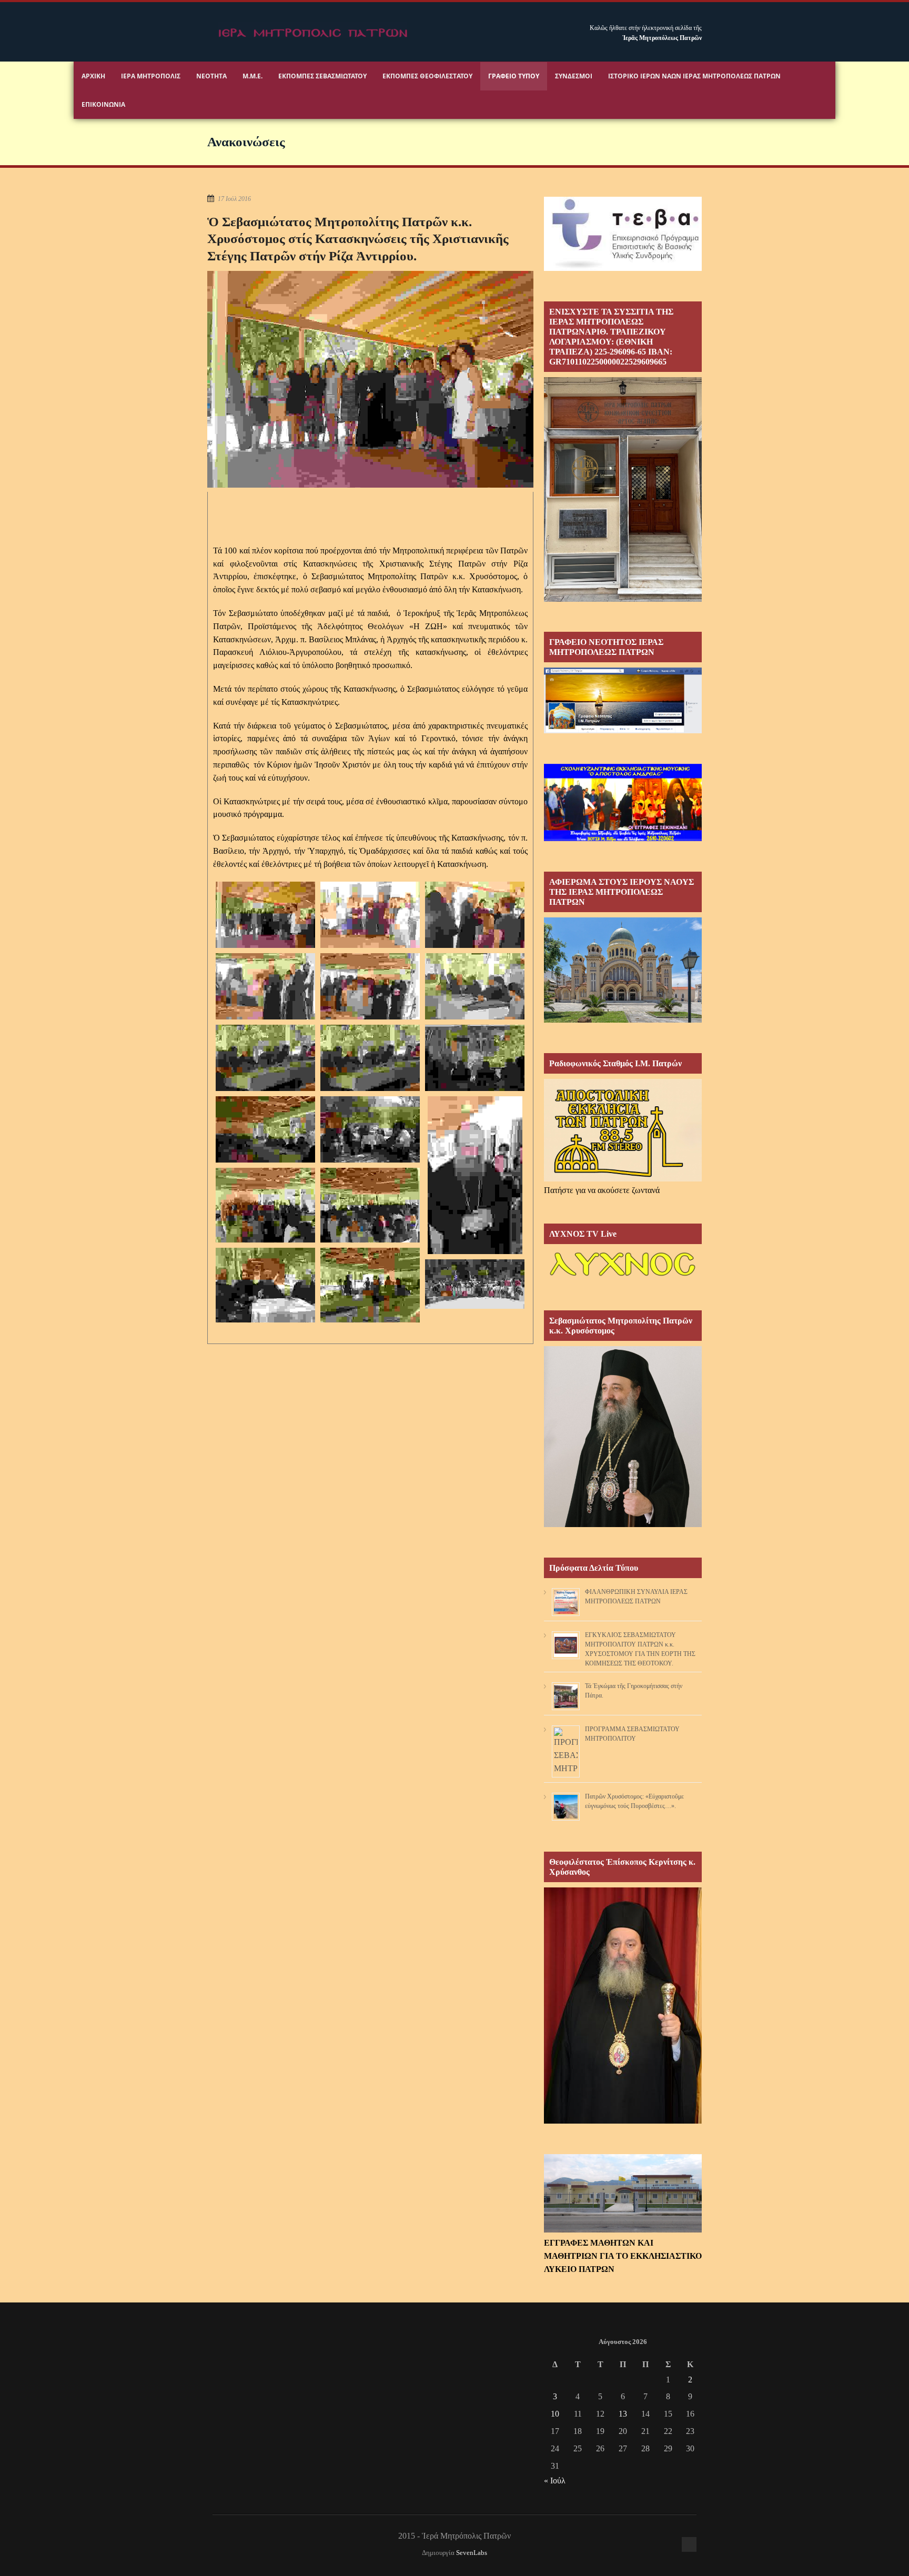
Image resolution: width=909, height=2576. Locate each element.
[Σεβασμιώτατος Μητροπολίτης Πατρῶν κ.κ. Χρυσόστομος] (623, 1524)
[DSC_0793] (475, 986)
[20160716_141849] (265, 1205)
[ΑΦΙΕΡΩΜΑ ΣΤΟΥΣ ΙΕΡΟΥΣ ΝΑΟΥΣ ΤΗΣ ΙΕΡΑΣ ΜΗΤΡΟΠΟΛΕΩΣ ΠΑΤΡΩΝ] (623, 1020)
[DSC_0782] (475, 1058)
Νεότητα (211, 76)
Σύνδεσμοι (574, 76)
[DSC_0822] (265, 986)
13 (623, 2414)
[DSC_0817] (370, 986)
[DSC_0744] (370, 1129)
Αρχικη (93, 76)
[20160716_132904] (370, 1285)
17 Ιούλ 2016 (234, 199)
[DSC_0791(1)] (265, 1058)
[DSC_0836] (265, 915)
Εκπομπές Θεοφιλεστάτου (427, 76)
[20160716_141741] (370, 1205)
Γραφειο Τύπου (514, 76)
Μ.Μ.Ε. (252, 76)
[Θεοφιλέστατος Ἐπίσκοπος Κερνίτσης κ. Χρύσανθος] (623, 2121)
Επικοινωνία (103, 104)
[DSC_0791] (370, 1058)
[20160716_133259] (265, 1285)
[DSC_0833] (370, 915)
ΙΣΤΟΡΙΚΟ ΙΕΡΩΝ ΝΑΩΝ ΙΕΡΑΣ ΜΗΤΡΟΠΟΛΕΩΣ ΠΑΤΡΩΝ (694, 76)
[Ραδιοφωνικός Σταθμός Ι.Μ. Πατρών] (623, 1130)
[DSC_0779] (265, 1129)
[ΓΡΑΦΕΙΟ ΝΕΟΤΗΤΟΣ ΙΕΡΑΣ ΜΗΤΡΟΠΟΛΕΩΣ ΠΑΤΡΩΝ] (623, 730)
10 (555, 2414)
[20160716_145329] (475, 1175)
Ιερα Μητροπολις (151, 76)
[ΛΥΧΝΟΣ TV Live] (623, 1277)
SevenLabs (472, 2553)
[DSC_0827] (475, 915)
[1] (475, 1284)
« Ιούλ (555, 2481)
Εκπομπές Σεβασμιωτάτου (322, 76)
